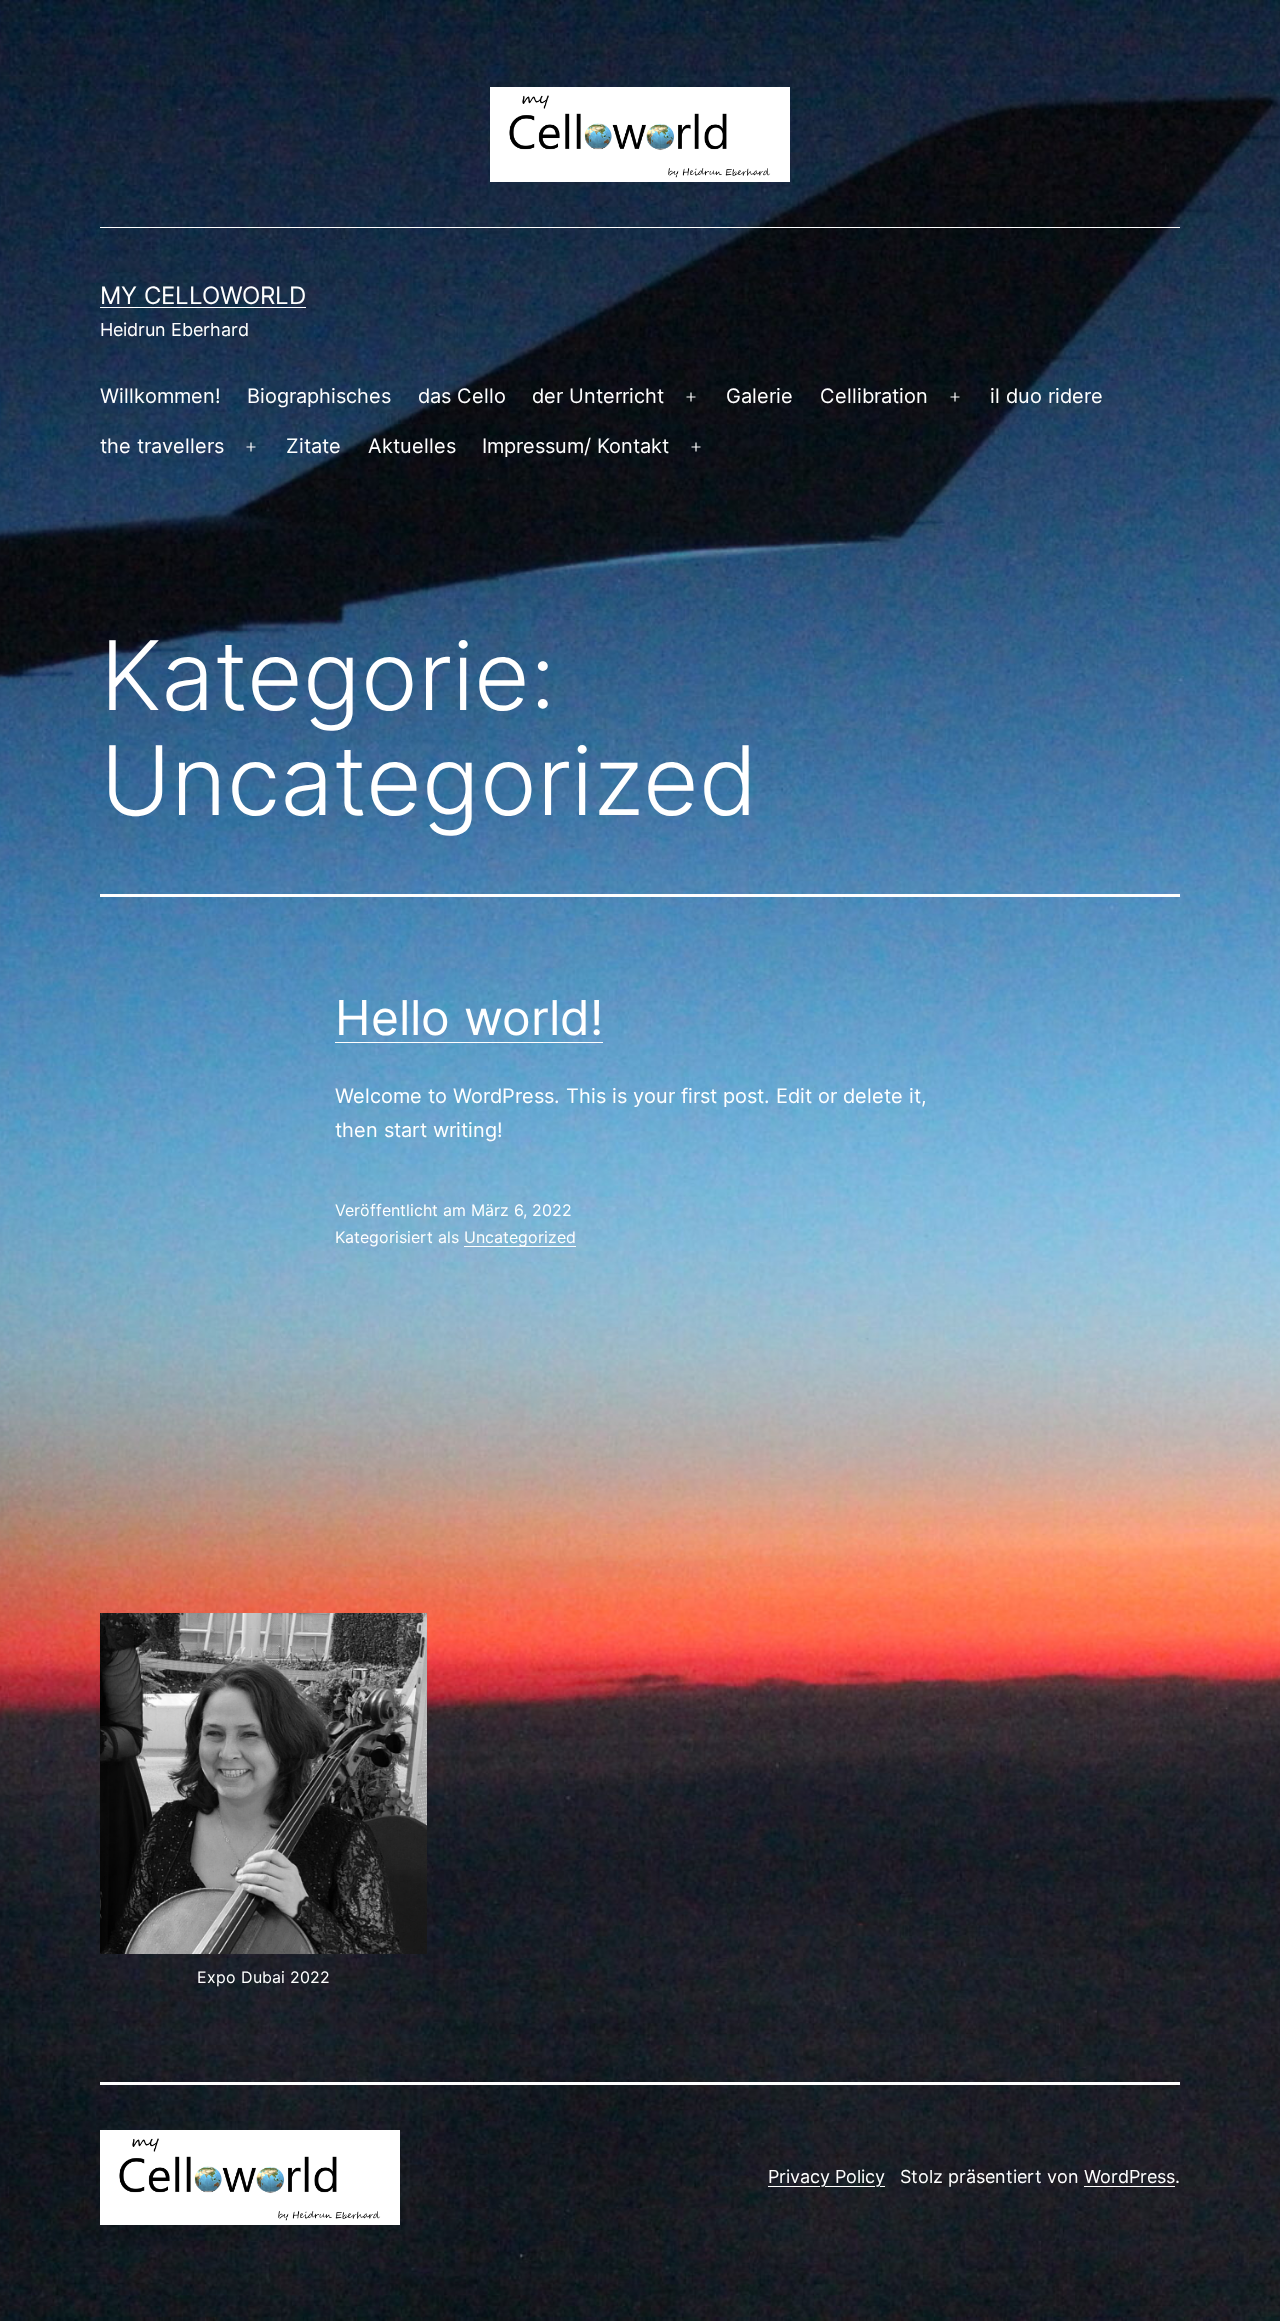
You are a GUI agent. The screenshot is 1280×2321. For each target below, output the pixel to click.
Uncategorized (520, 1237)
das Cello (462, 396)
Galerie (759, 396)
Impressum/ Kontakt (575, 446)
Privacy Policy (826, 2176)
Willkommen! (160, 396)
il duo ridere (1046, 396)
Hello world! (469, 1017)
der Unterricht (598, 396)
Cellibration (874, 396)
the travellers (162, 446)
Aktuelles (412, 446)
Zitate (313, 446)
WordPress (1129, 2176)
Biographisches (319, 396)
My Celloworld (203, 295)
